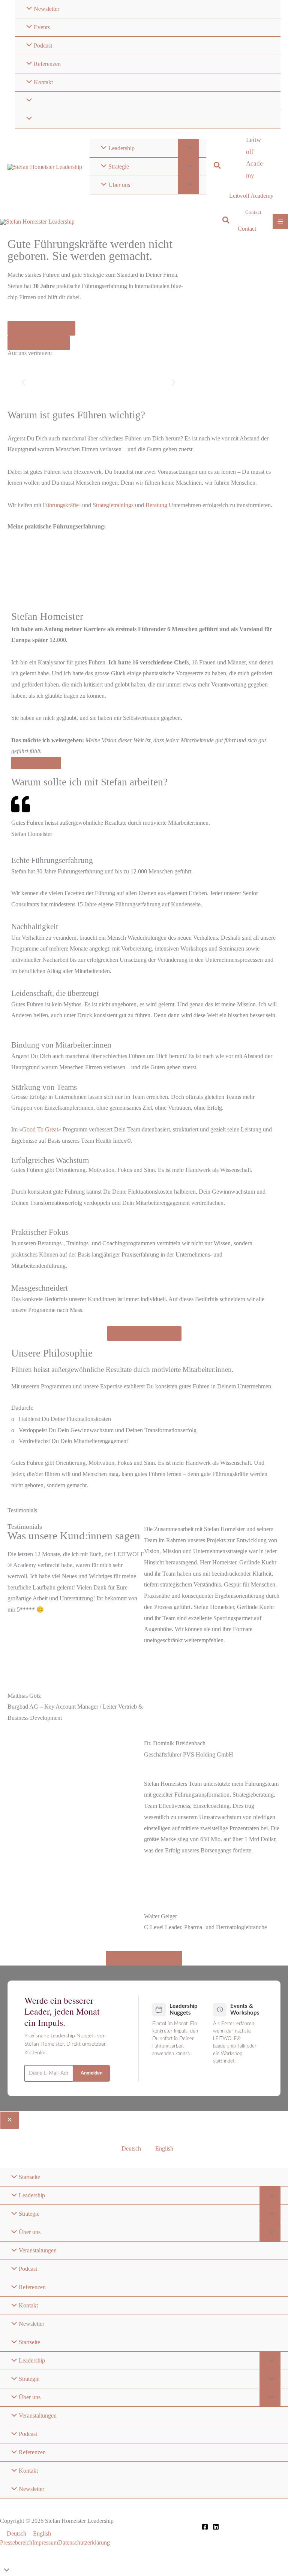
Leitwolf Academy (251, 196)
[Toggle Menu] (188, 148)
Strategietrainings (113, 505)
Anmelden (91, 2073)
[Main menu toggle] (280, 222)
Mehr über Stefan (36, 763)
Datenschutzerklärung (84, 2542)
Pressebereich (16, 2542)
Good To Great (40, 1129)
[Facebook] (205, 2527)
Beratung (156, 505)
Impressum (45, 2542)
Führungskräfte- (62, 505)
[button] (218, 166)
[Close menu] (10, 2120)
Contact (247, 229)
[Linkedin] (216, 2527)
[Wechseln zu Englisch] (148, 119)
